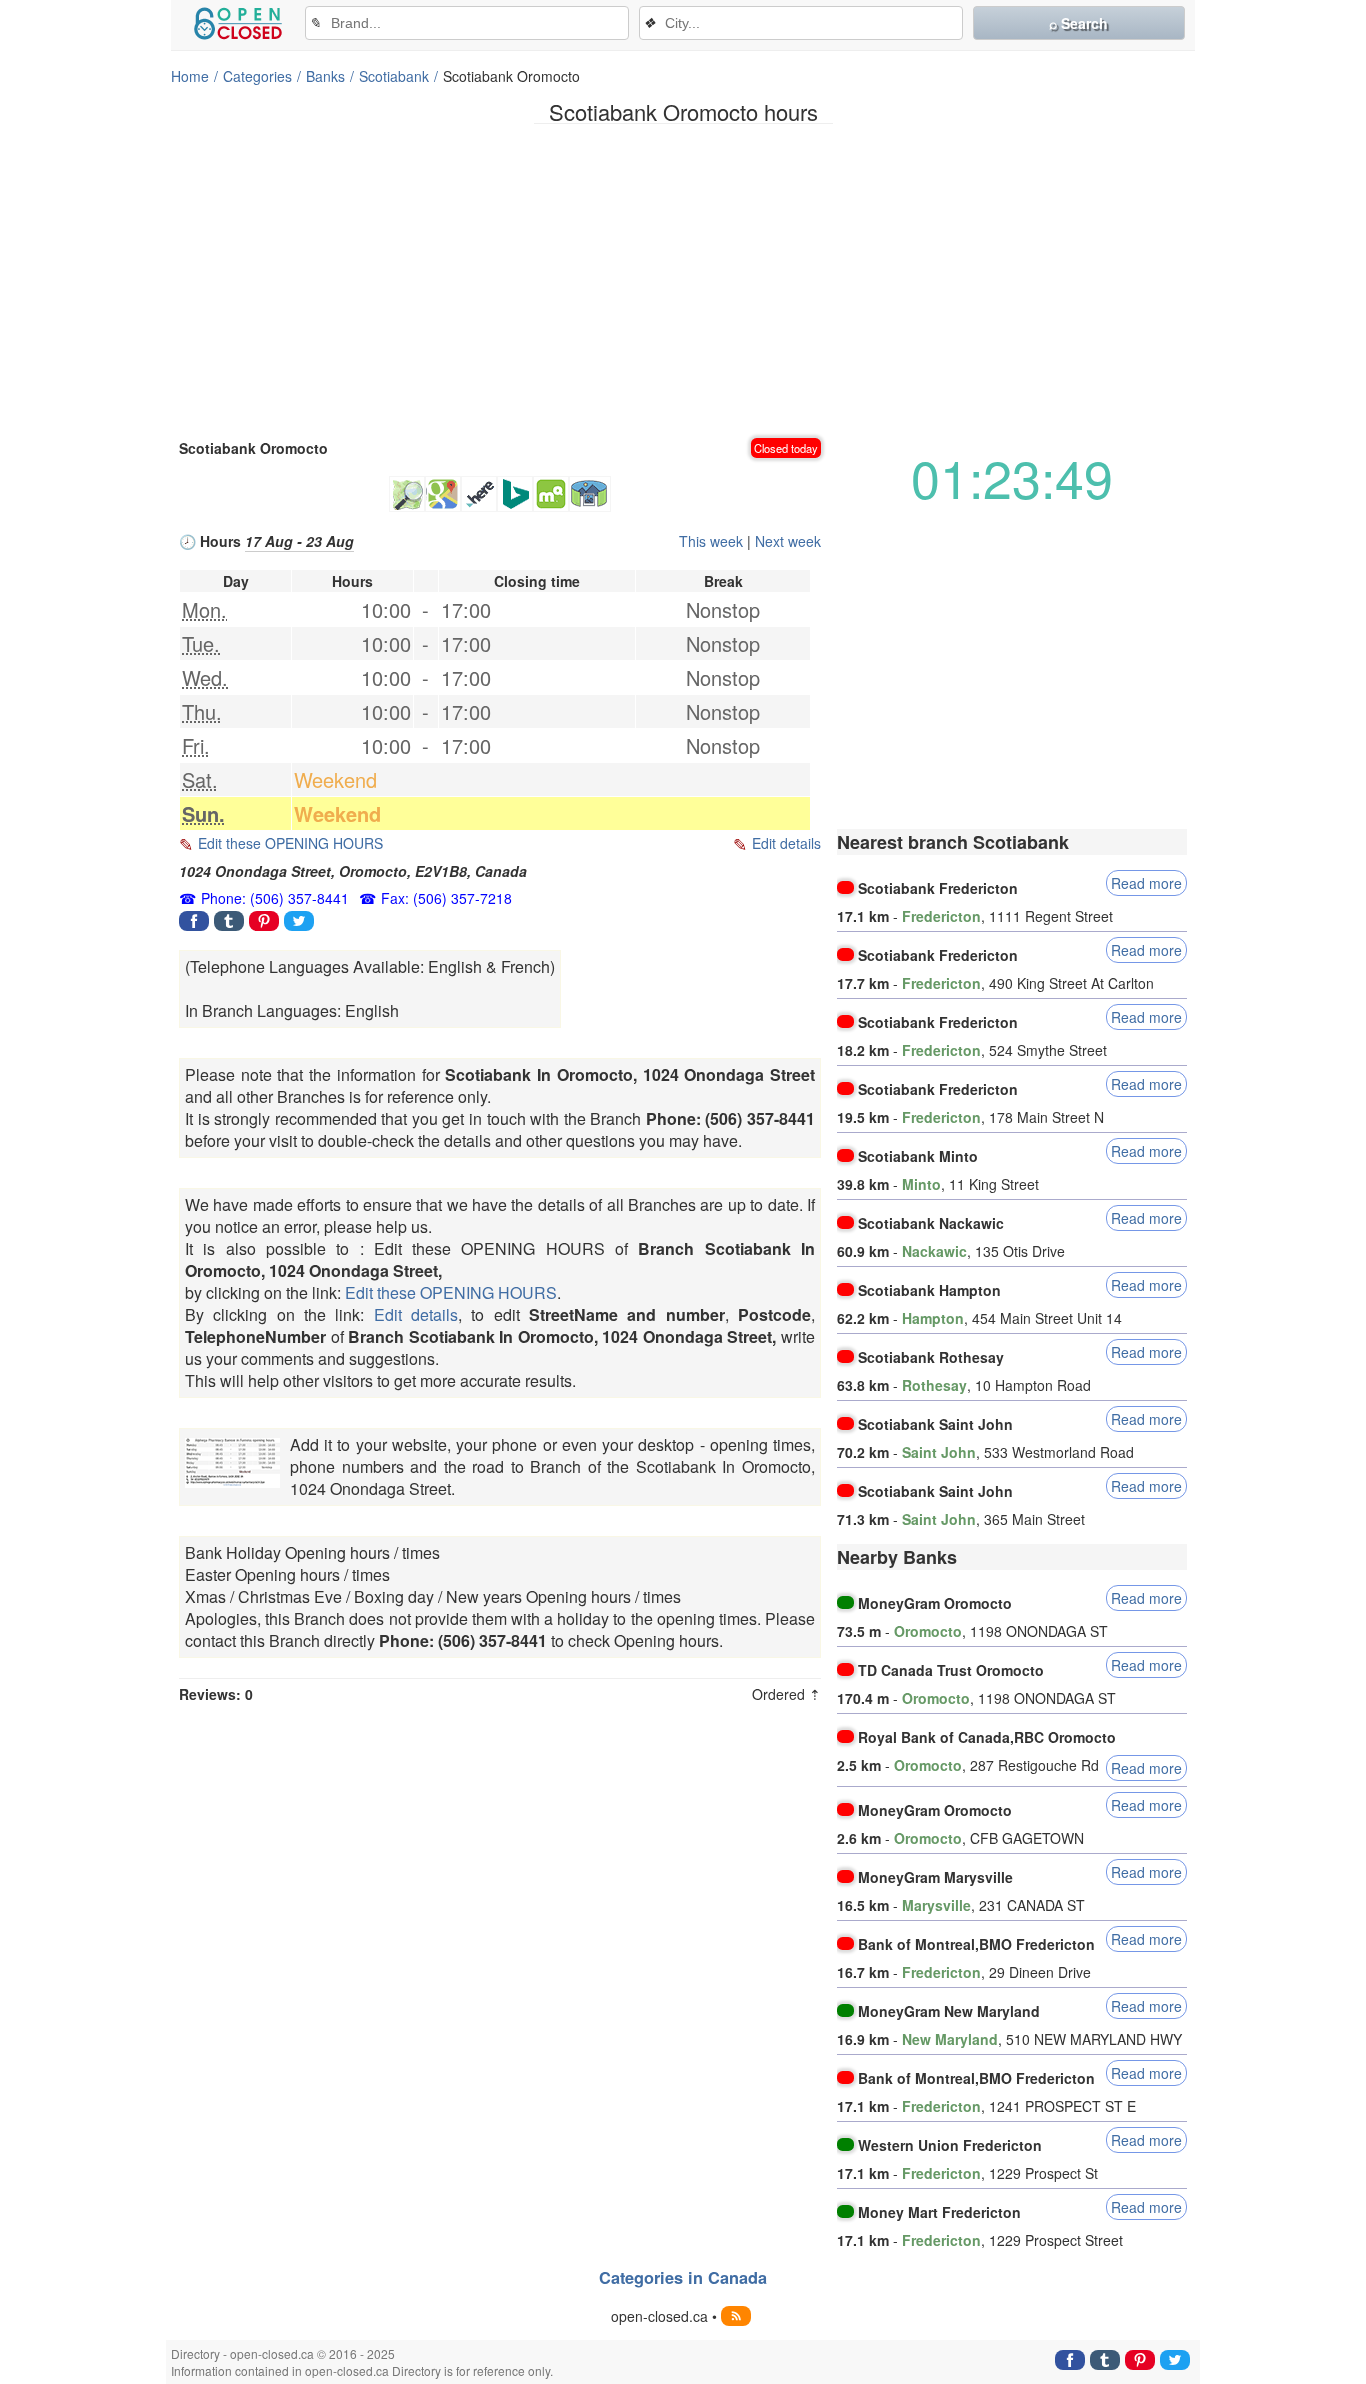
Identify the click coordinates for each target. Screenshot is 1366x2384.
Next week (788, 541)
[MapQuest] (551, 494)
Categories (257, 76)
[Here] (479, 494)
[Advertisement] (683, 279)
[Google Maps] (443, 494)
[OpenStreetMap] (407, 494)
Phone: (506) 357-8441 (275, 898)
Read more (1146, 883)
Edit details (786, 843)
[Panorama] (590, 494)
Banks (325, 76)
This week (711, 541)
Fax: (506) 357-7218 (446, 898)
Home (190, 76)
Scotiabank (394, 76)
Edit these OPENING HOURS (290, 843)
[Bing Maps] (515, 494)
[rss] (736, 2316)
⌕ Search (1078, 23)
